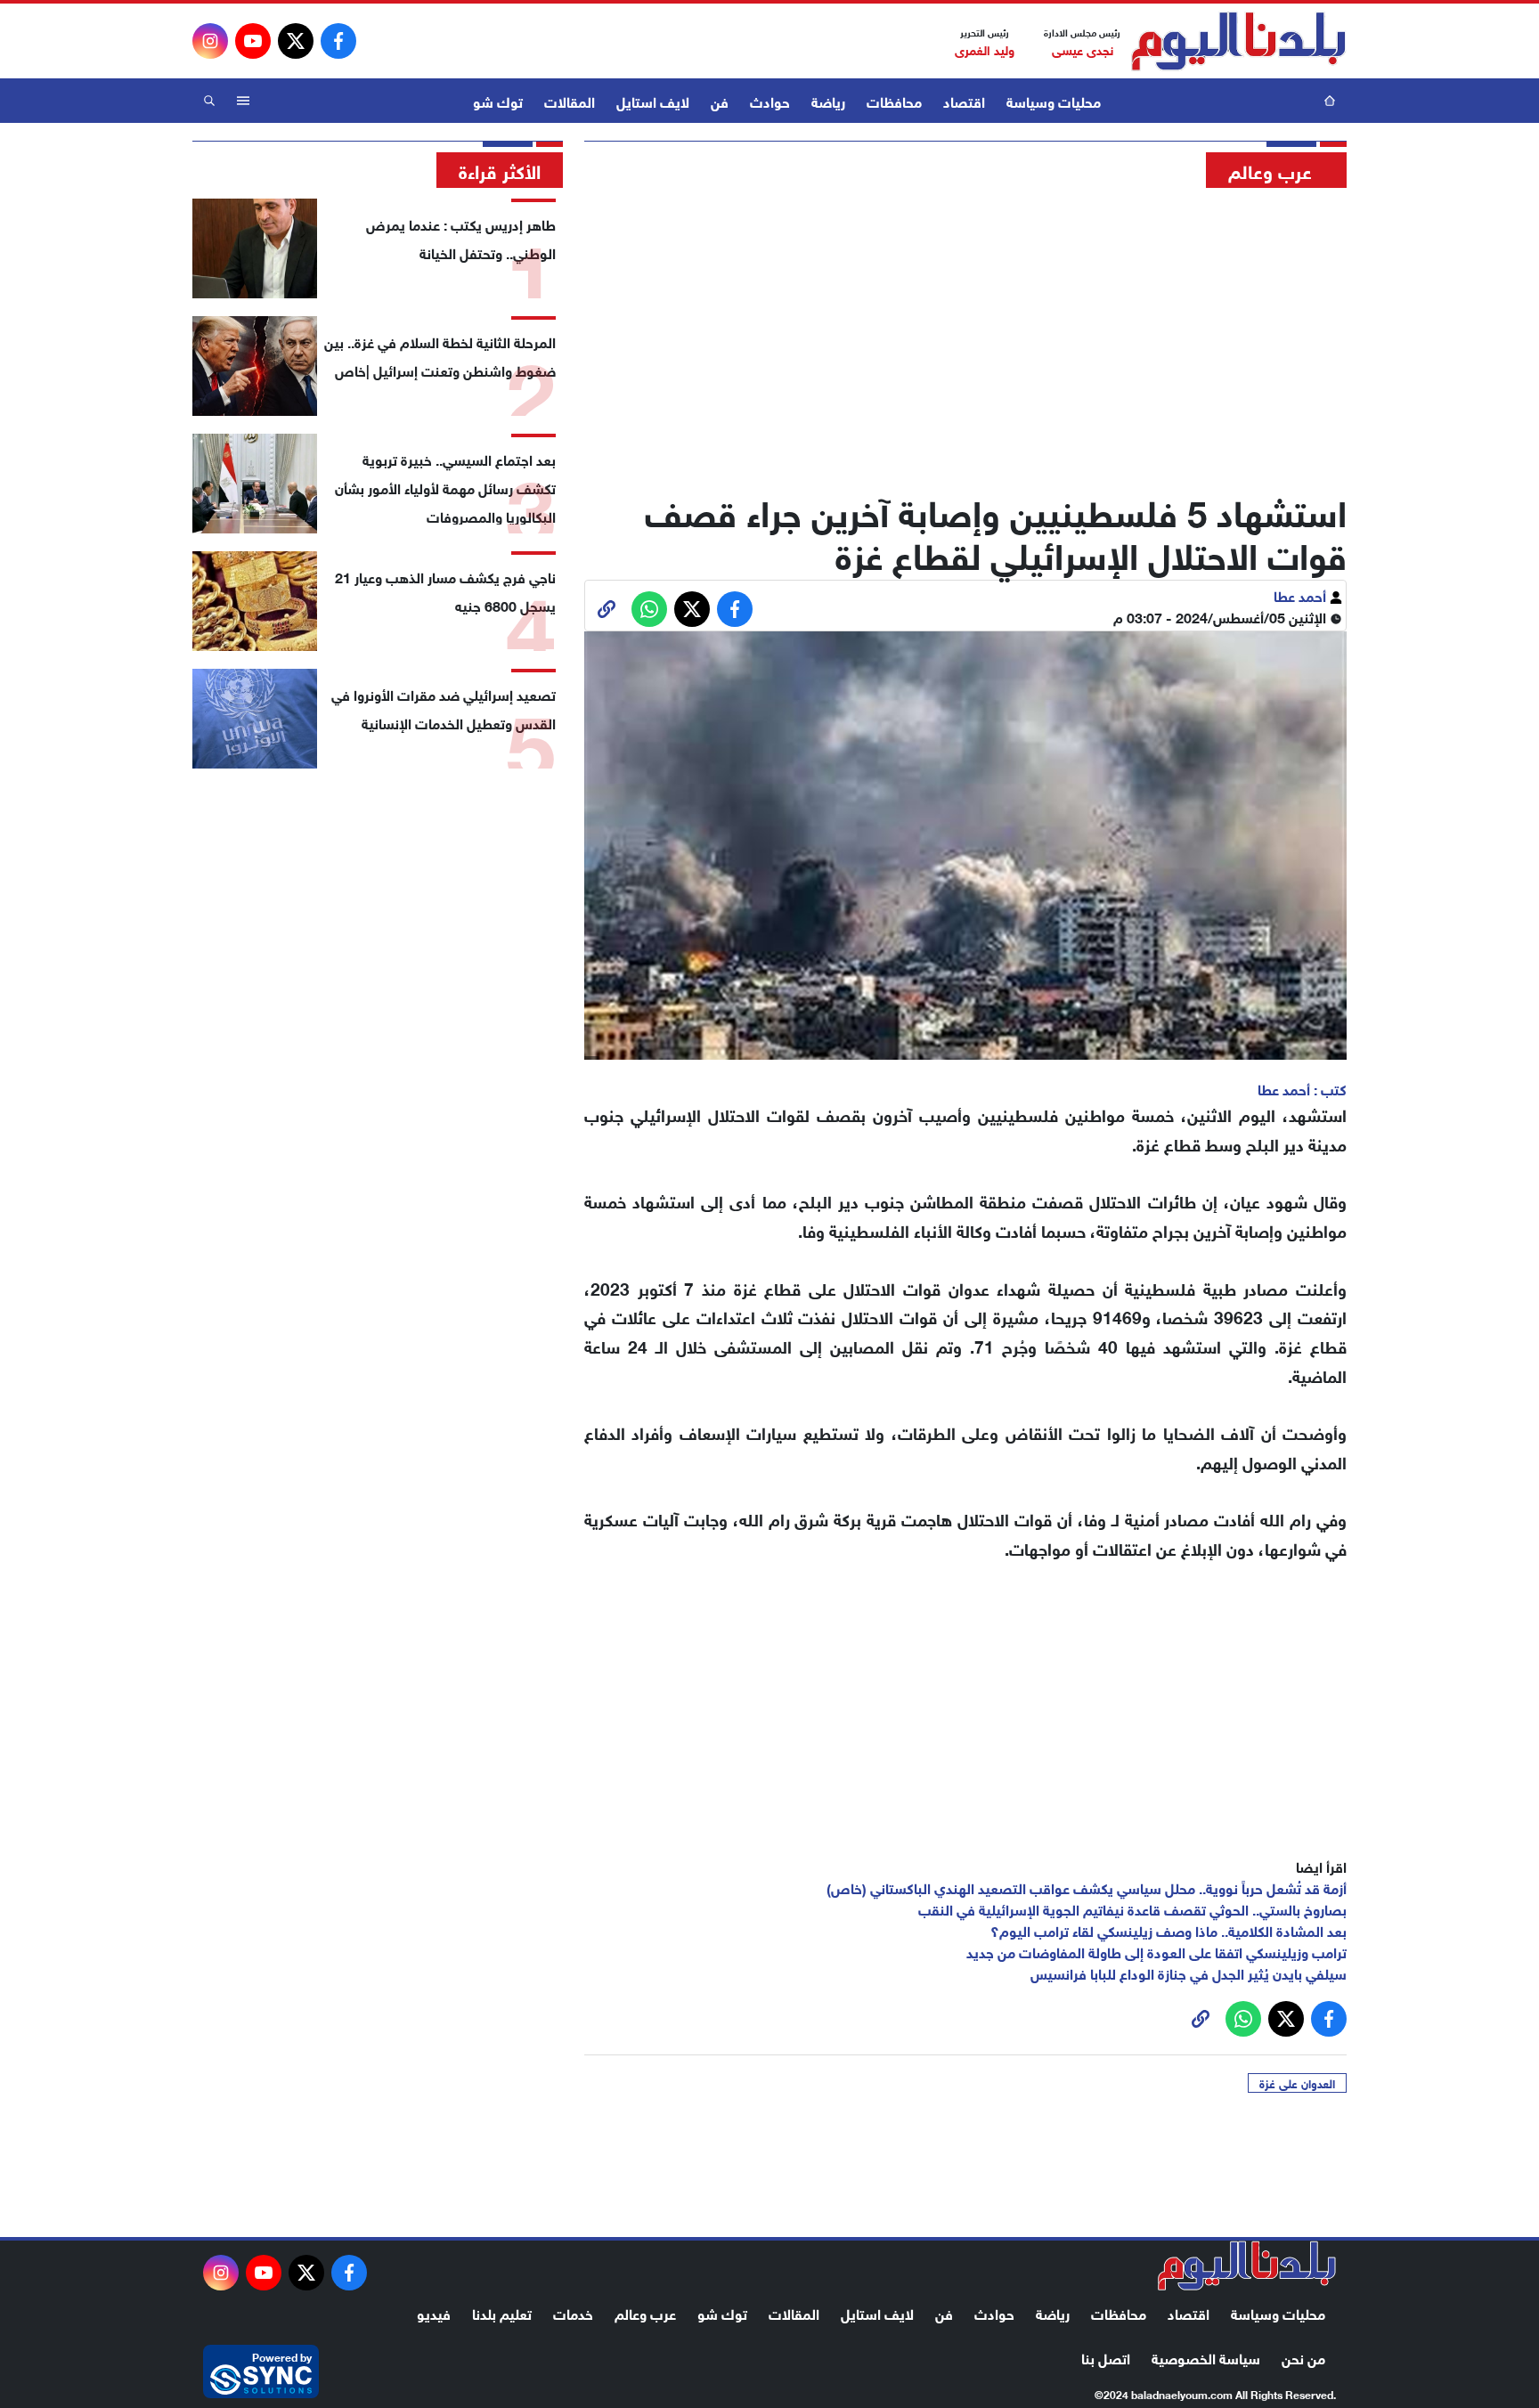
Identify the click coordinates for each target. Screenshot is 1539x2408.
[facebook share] (735, 609)
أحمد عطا (1302, 594)
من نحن (1303, 2357)
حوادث (770, 100)
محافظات (894, 100)
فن (720, 100)
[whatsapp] (607, 609)
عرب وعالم (645, 2312)
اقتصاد (964, 100)
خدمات (573, 2312)
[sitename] (1247, 2266)
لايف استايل (653, 100)
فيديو (434, 2312)
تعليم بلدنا (502, 2312)
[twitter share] (692, 609)
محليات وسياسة (1054, 100)
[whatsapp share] (649, 609)
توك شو (498, 100)
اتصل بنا (1106, 2357)
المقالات (570, 100)
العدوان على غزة (1297, 2083)
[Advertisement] (965, 334)
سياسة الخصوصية (1206, 2357)
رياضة (828, 100)
